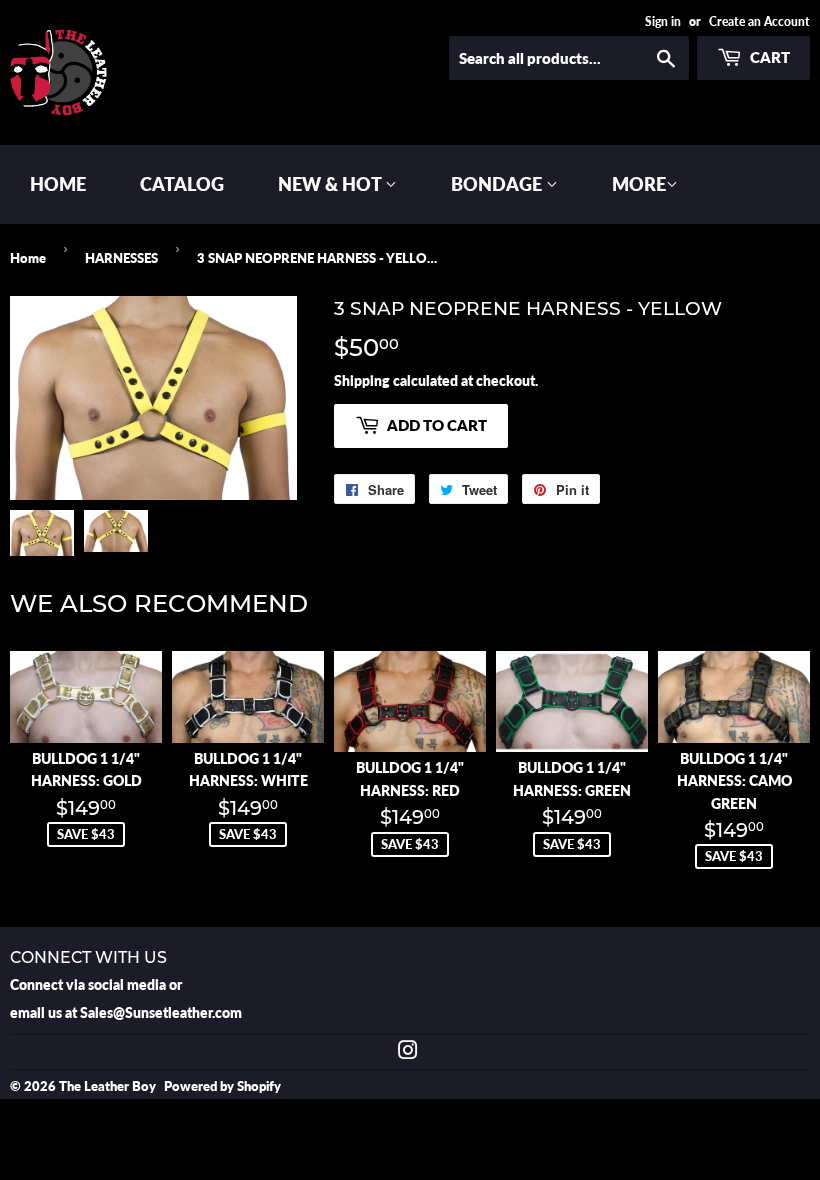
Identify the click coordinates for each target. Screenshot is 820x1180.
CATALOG (182, 184)
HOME (58, 184)
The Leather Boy (107, 1086)
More (639, 184)
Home (28, 258)
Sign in (663, 21)
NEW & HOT (331, 184)
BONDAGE (498, 184)
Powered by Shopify (222, 1086)
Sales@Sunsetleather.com (161, 1012)
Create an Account (759, 21)
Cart (768, 57)
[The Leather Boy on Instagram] (408, 1052)
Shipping (362, 380)
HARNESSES (121, 258)
